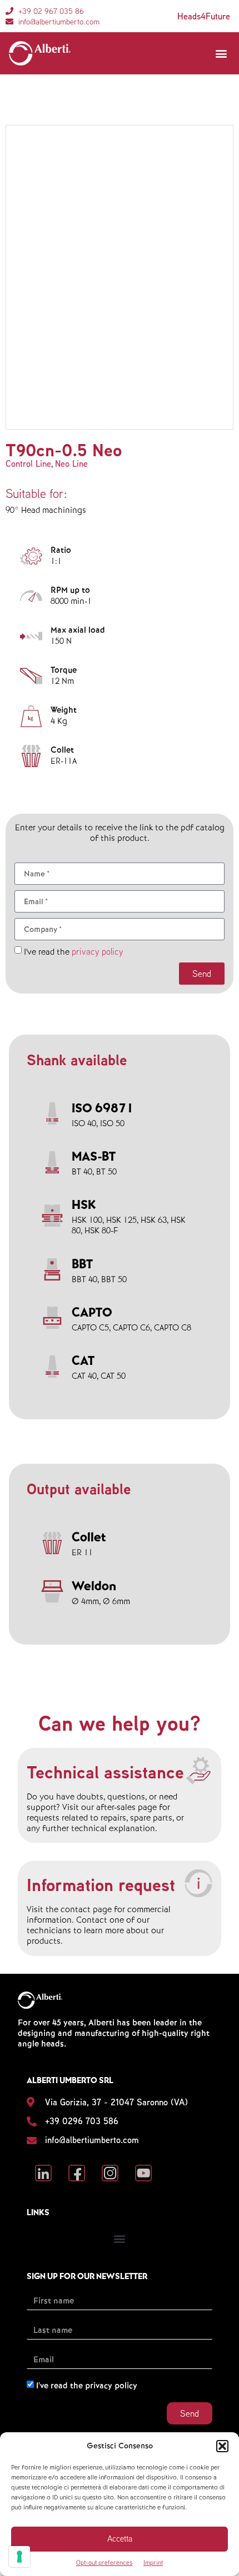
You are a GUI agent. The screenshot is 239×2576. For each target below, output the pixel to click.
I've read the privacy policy (87, 2386)
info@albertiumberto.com (92, 2140)
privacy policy (98, 951)
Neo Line (71, 464)
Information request (101, 1884)
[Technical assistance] (198, 1771)
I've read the (74, 952)
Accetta (120, 2539)
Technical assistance (105, 1772)
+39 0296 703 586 (82, 2121)
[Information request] (198, 1883)
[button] (222, 2446)
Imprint (153, 2562)
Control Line (28, 464)
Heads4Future (204, 16)
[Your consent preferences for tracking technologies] (19, 2557)
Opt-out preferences (104, 2562)
